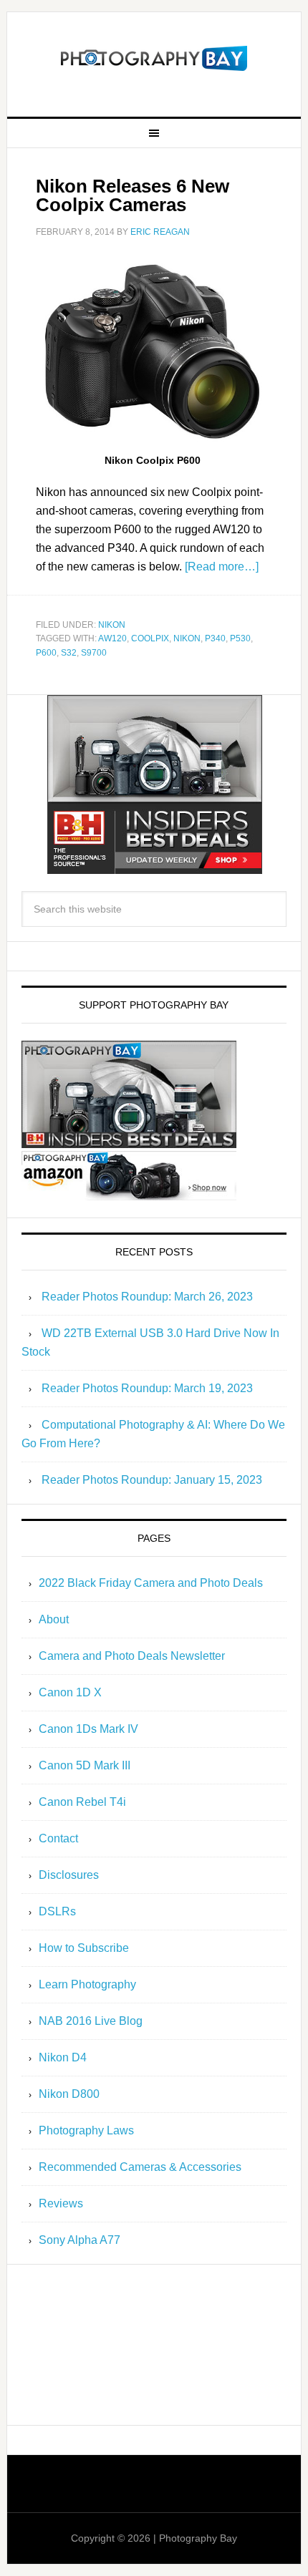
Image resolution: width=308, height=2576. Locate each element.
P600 (46, 653)
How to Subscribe (84, 1948)
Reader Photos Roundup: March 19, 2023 (147, 1388)
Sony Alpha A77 (80, 2240)
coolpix (150, 638)
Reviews (61, 2203)
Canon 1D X (70, 1692)
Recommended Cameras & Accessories (140, 2167)
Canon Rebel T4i (82, 1802)
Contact (58, 1838)
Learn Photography (87, 1984)
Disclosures (69, 1875)
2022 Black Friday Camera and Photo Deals (151, 1583)
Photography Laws (86, 2130)
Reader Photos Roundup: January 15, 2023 (152, 1480)
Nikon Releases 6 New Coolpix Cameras (133, 195)
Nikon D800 (69, 2094)
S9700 (94, 653)
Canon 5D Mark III (85, 1765)
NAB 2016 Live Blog (91, 2021)
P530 (240, 638)
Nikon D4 (63, 2057)
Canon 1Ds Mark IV (88, 1729)
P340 (215, 638)
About (54, 1619)
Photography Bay (154, 59)
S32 (69, 653)
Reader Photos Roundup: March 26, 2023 (147, 1297)
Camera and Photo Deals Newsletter (132, 1656)
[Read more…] (222, 567)
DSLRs (57, 1911)
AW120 (112, 638)
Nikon (112, 625)
